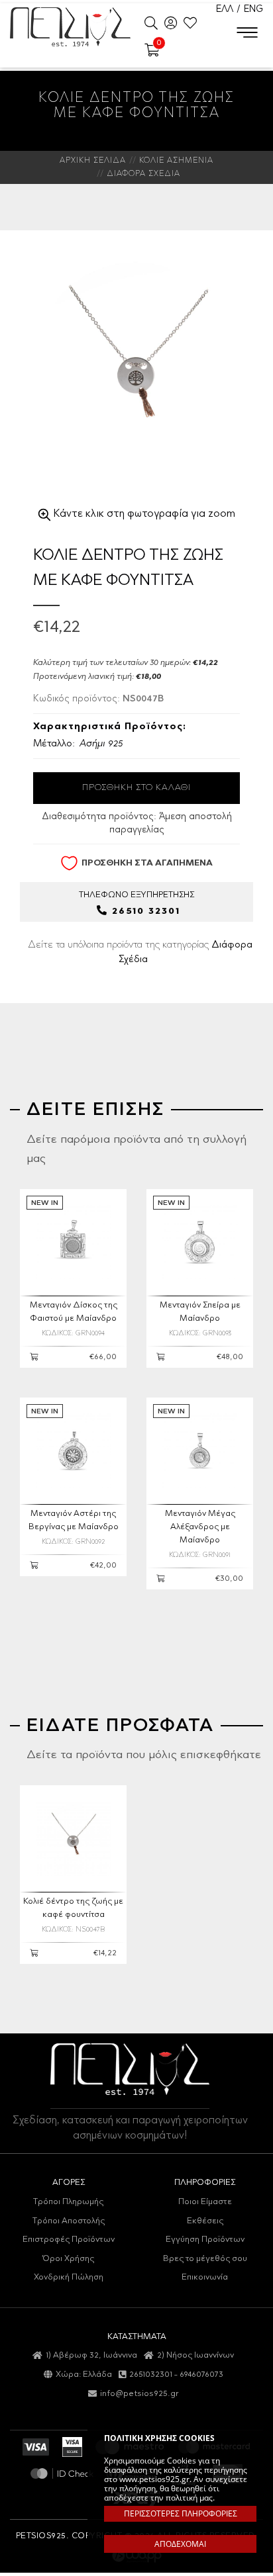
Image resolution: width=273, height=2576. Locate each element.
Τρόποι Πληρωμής (68, 2202)
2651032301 (151, 2375)
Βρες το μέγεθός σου (205, 2259)
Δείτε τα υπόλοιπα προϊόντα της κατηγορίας (140, 952)
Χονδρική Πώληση (69, 2277)
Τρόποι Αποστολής (69, 2221)
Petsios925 (70, 26)
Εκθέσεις (205, 2221)
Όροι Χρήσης (68, 2259)
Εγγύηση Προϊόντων (205, 2240)
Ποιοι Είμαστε (205, 2202)
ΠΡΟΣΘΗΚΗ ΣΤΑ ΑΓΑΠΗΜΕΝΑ (147, 863)
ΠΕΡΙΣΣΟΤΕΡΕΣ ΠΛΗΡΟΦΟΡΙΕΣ (181, 2513)
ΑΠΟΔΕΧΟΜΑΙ (180, 2544)
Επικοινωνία (205, 2277)
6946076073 (201, 2375)
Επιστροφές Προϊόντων (69, 2240)
